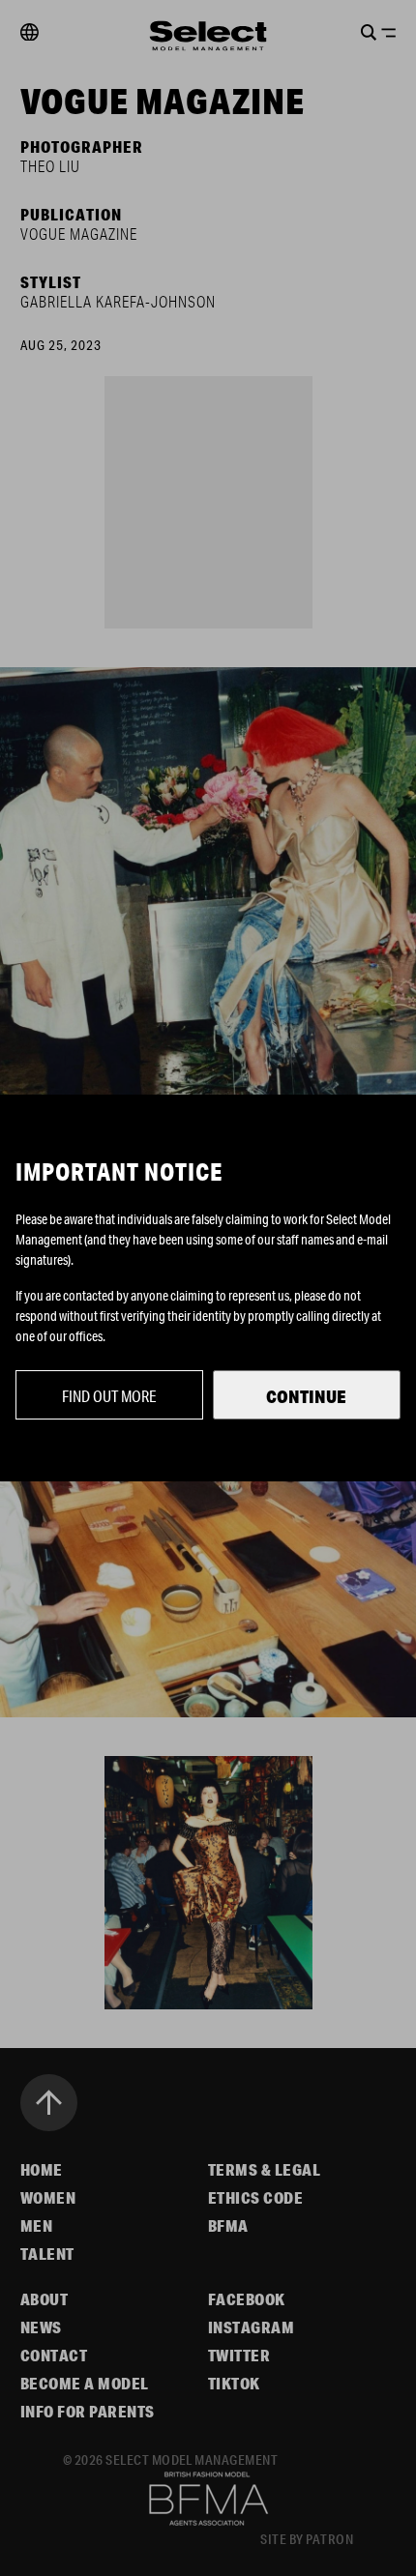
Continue (306, 1396)
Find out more (109, 1396)
